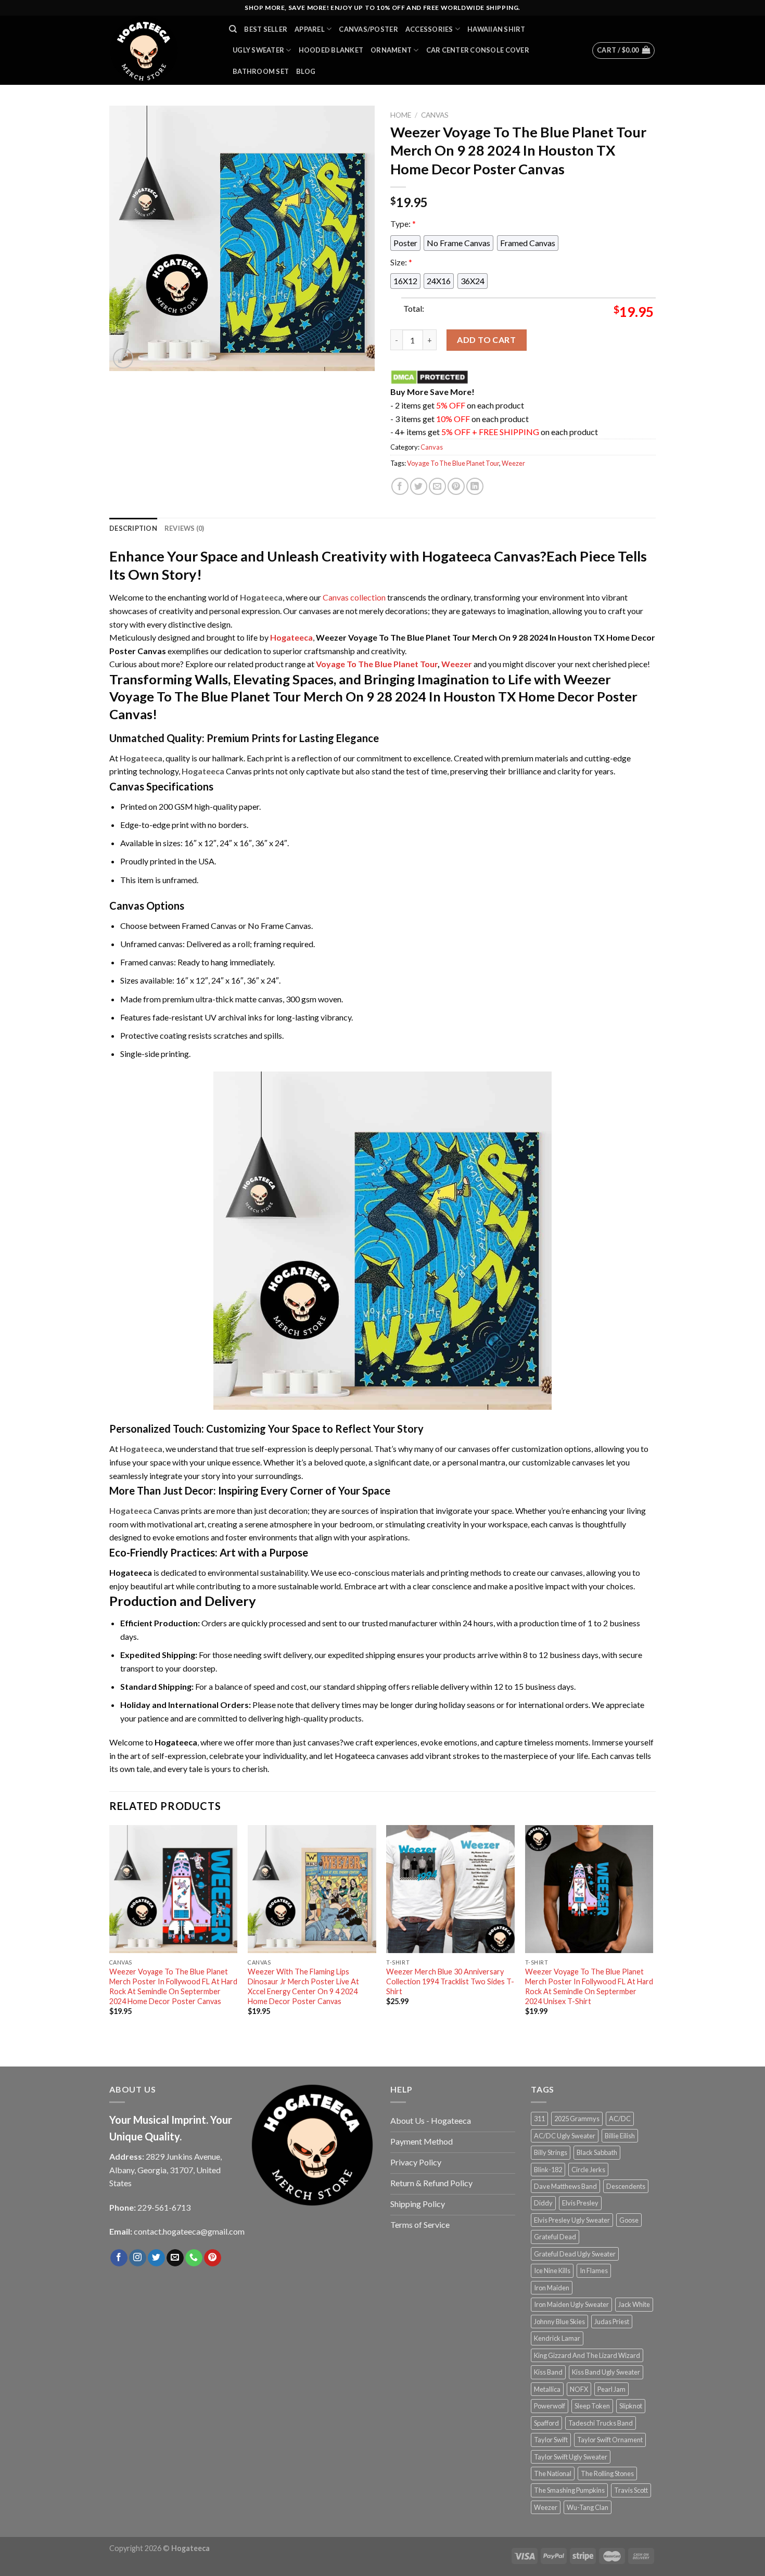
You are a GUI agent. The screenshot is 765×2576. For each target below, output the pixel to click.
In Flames (594, 2271)
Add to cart (486, 340)
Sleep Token (592, 2406)
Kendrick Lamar (557, 2338)
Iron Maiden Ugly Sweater (571, 2304)
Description (133, 528)
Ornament (391, 50)
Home (401, 115)
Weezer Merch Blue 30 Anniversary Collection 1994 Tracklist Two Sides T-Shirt (450, 1981)
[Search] (233, 29)
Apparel (310, 29)
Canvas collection (354, 597)
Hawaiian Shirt (496, 29)
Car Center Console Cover (478, 50)
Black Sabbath (597, 2152)
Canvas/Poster (368, 29)
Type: (403, 224)
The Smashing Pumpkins (569, 2490)
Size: (401, 262)
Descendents (626, 2186)
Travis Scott (631, 2490)
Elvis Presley (580, 2203)
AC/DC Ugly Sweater (565, 2136)
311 (539, 2119)
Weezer (513, 463)
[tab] (133, 528)
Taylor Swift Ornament (610, 2440)
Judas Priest (612, 2322)
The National (553, 2473)
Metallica (547, 2389)
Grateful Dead (555, 2237)
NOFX (579, 2389)
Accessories (429, 29)
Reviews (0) (184, 528)
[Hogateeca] (161, 50)
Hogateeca (291, 637)
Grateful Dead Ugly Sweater (575, 2254)
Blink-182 (548, 2170)
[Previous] (110, 1934)
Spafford (546, 2423)
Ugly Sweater (258, 50)
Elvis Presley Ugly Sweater (572, 2220)
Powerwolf (550, 2406)
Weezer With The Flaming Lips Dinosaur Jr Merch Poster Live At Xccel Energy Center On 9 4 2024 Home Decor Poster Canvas (303, 1986)
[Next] (653, 1934)
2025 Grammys (577, 2119)
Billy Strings (551, 2152)
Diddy (543, 2203)
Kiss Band (548, 2372)
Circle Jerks (588, 2170)
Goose (629, 2220)
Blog (306, 71)
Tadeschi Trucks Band (601, 2423)
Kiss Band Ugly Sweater (606, 2372)
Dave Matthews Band (565, 2186)
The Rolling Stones (607, 2473)
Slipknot (631, 2406)
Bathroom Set (261, 71)
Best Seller (266, 29)
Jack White (634, 2304)
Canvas (435, 115)
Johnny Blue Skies (559, 2322)
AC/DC (620, 2119)
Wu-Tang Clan (588, 2507)
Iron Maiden (552, 2288)
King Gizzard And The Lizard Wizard (587, 2355)
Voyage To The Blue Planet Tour (453, 463)
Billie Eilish (620, 2136)
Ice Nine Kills (552, 2271)
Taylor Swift (551, 2440)
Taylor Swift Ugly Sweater (571, 2457)
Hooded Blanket (331, 50)
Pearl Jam (611, 2389)
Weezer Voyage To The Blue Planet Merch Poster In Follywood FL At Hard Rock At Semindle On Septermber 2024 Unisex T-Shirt (589, 1986)
